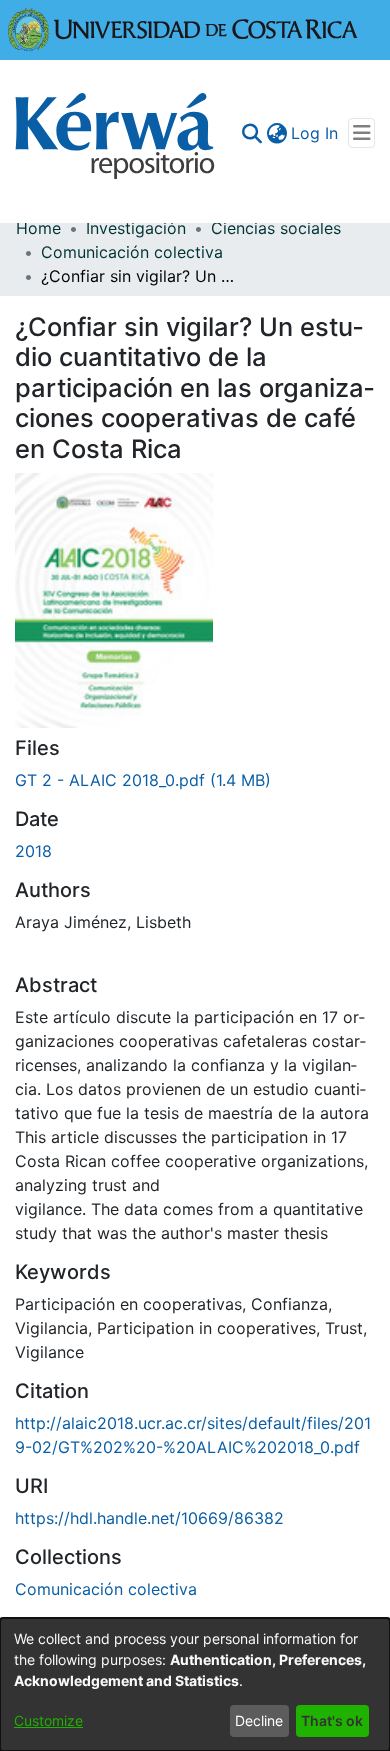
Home (38, 228)
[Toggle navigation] (361, 133)
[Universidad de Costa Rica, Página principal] (183, 28)
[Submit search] (251, 133)
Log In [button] (315, 133)
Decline (259, 1720)
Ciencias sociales (276, 228)
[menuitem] (276, 133)
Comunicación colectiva (132, 252)
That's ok (332, 1720)
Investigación (136, 228)
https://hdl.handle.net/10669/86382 (149, 1518)
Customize (48, 1720)
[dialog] (195, 1684)
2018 (33, 851)
